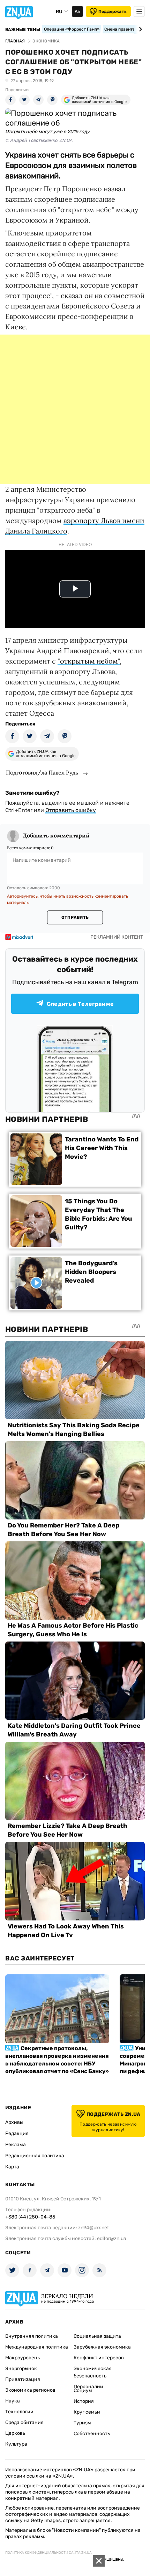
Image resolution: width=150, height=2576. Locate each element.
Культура (16, 2444)
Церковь (15, 2433)
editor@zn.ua (112, 2238)
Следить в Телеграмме (80, 1004)
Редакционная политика (35, 2156)
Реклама (16, 2145)
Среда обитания (24, 2422)
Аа (77, 11)
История (84, 2401)
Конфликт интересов (99, 2358)
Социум (83, 2390)
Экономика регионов (30, 2390)
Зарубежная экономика (102, 2347)
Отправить (75, 917)
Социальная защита (97, 2336)
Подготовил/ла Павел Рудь (42, 772)
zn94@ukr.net (93, 2228)
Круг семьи (87, 2412)
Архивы (14, 2122)
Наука (13, 2401)
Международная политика (37, 2347)
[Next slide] (139, 29)
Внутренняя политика (32, 2336)
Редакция (17, 2133)
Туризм (82, 2423)
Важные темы (23, 30)
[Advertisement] (75, 409)
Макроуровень (22, 2358)
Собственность (92, 2434)
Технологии (19, 2412)
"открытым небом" (89, 661)
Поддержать (112, 11)
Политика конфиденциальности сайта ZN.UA (48, 2553)
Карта (12, 2167)
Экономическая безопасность (93, 2372)
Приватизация (23, 2379)
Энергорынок (21, 2369)
